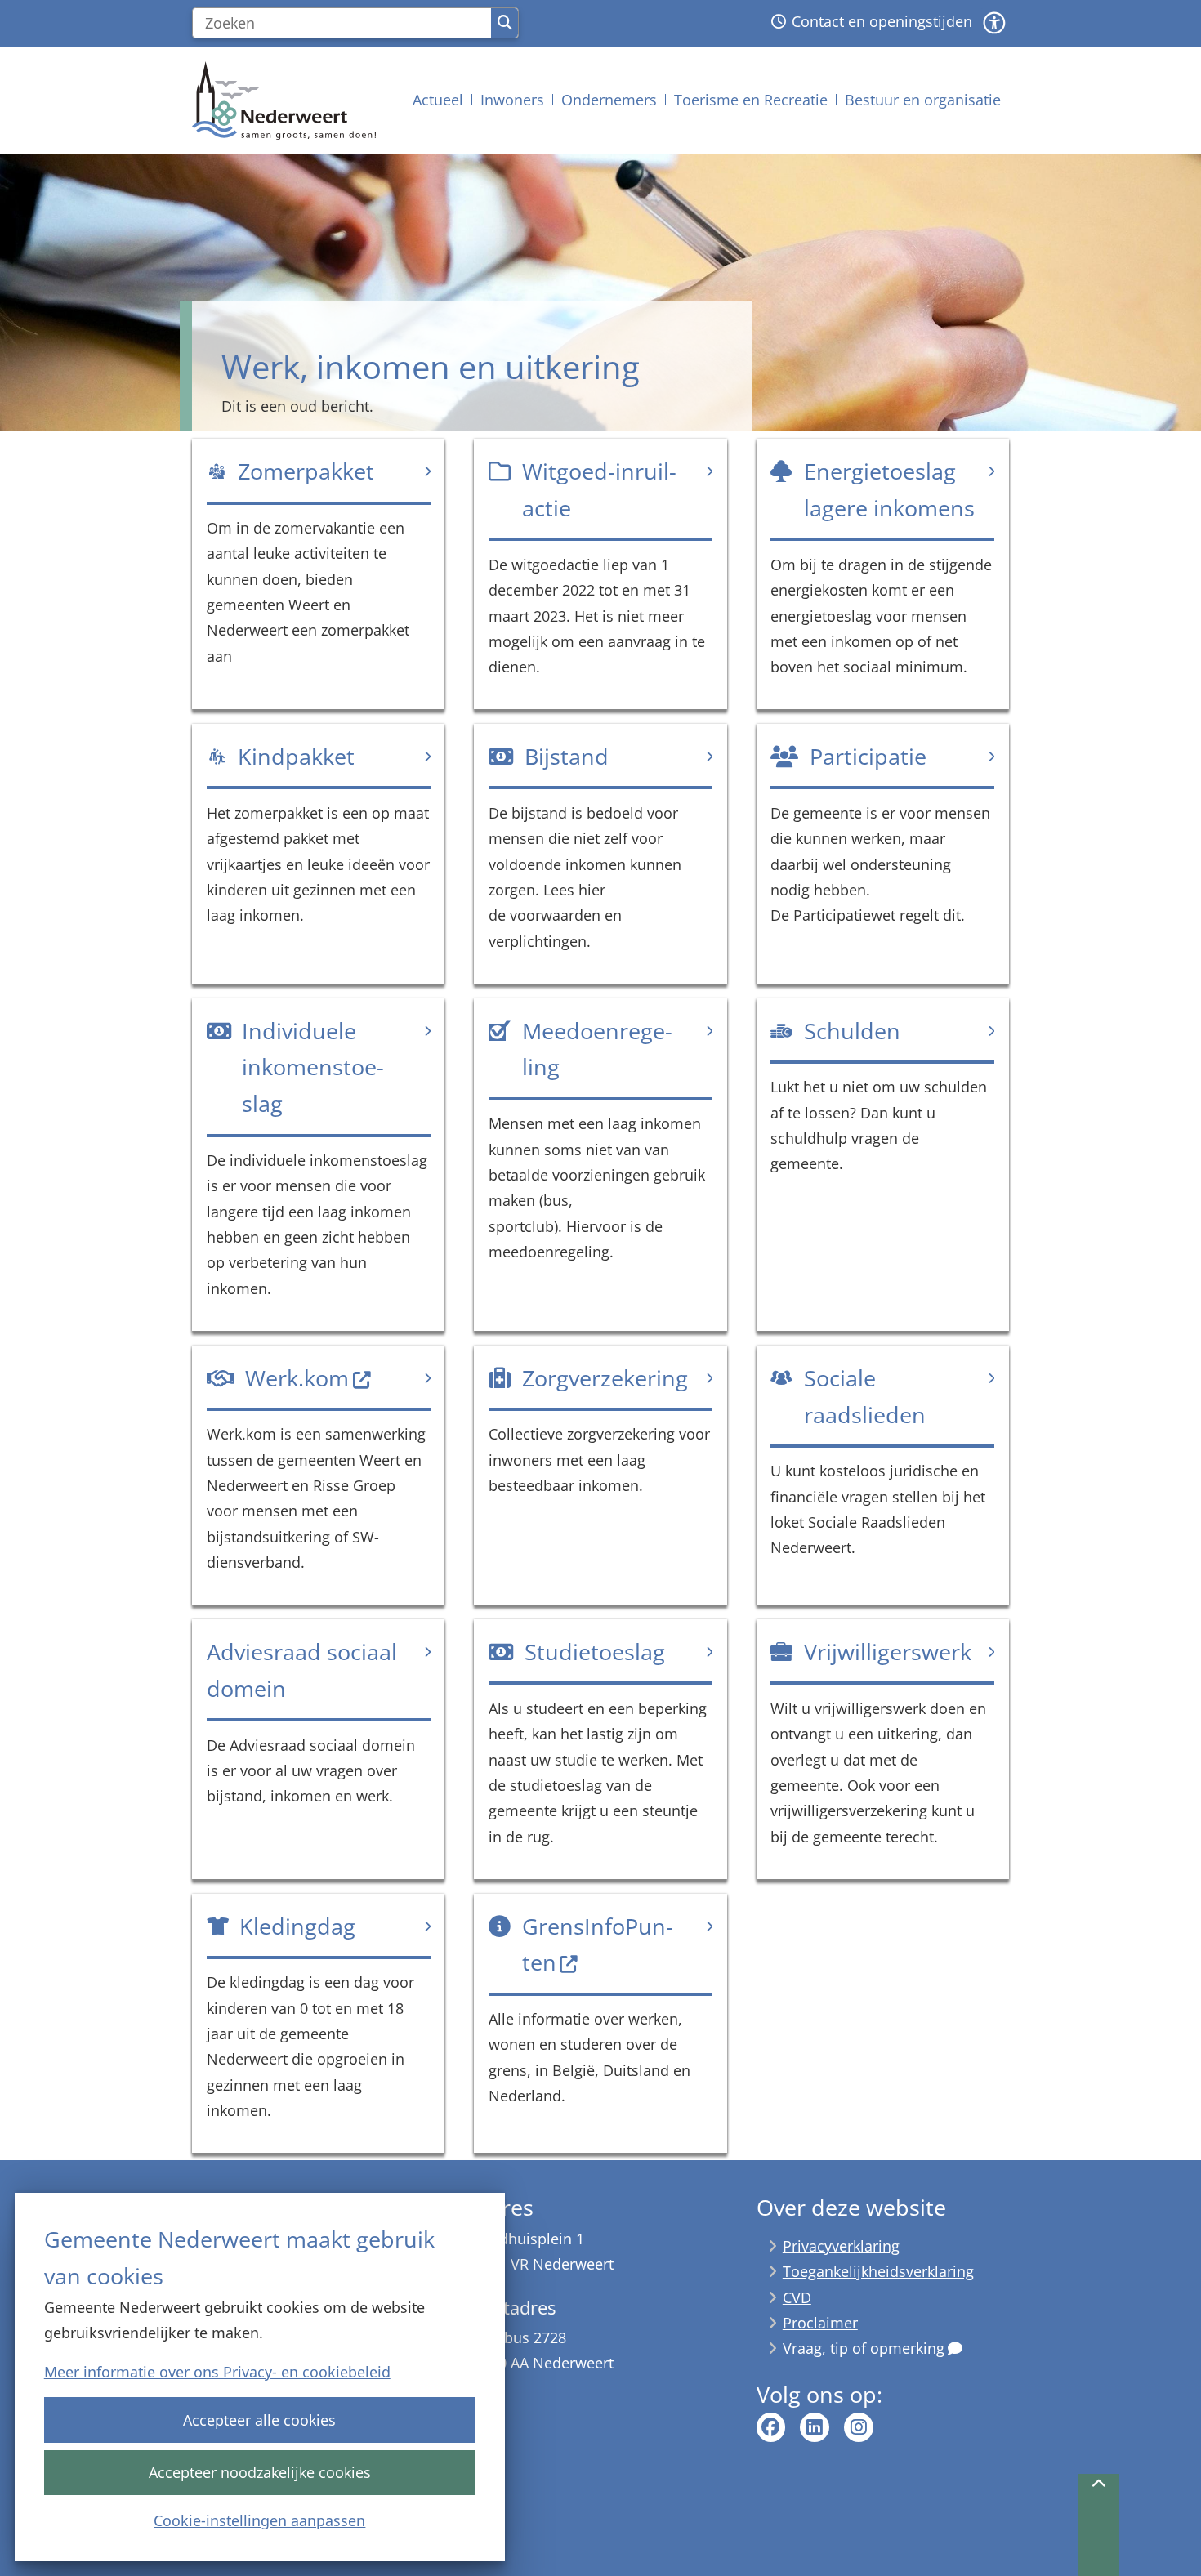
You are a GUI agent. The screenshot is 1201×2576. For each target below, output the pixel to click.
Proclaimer (820, 2323)
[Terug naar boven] (1099, 2525)
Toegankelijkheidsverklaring (878, 2271)
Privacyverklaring (841, 2246)
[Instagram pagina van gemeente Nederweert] (859, 2427)
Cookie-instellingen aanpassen (259, 2520)
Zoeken (505, 23)
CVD (797, 2297)
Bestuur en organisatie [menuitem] (923, 100)
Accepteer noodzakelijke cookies (260, 2472)
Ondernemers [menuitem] (609, 100)
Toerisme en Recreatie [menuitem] (751, 100)
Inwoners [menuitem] (512, 100)
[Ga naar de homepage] (284, 100)
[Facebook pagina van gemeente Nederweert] (771, 2427)
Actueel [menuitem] (438, 100)
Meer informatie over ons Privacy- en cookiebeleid (217, 2372)
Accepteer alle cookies (259, 2420)
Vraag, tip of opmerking (864, 2348)
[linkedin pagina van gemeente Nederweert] (815, 2427)
